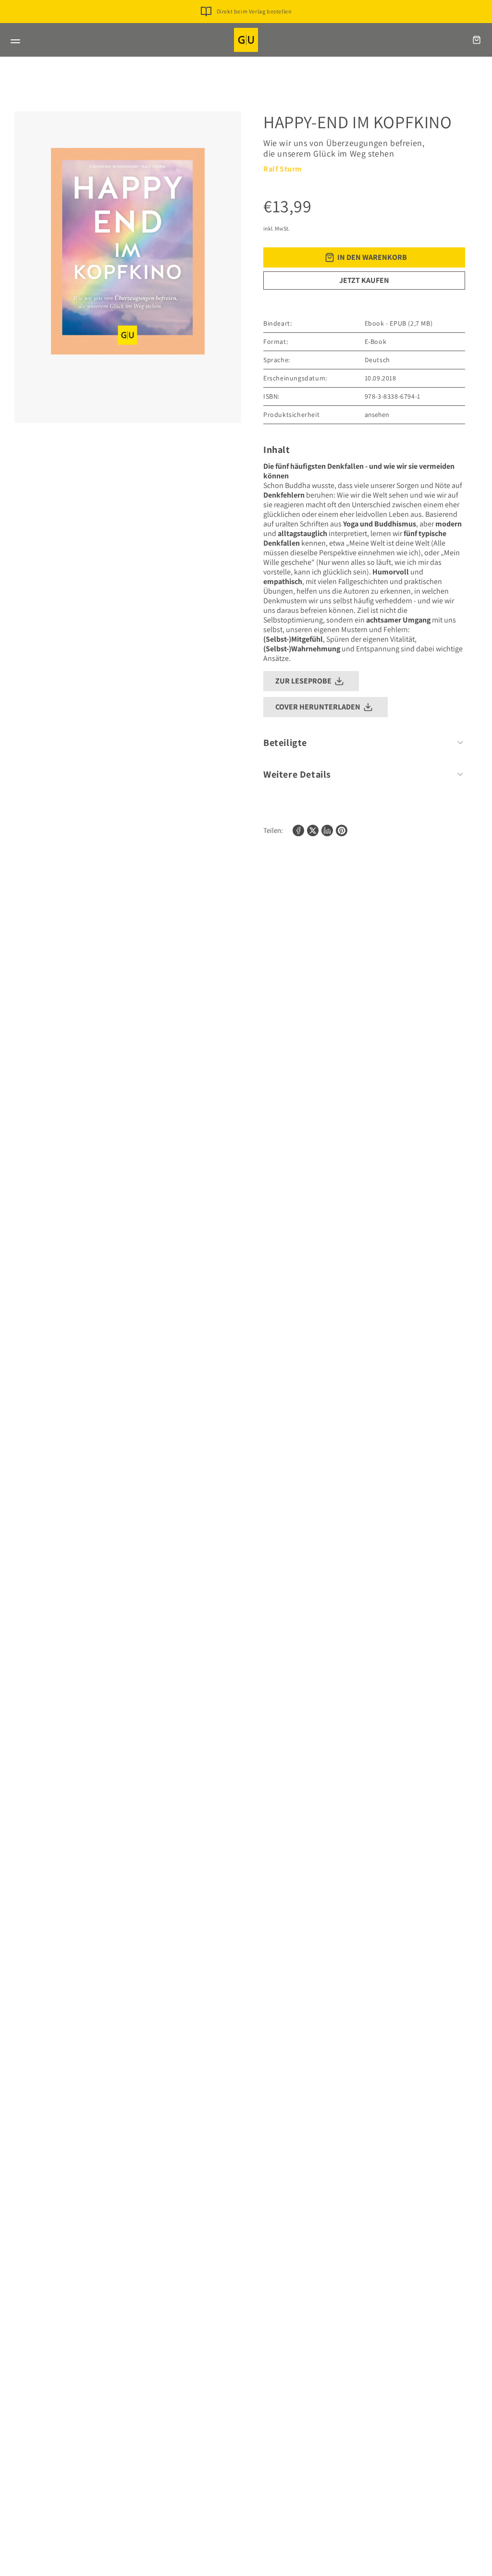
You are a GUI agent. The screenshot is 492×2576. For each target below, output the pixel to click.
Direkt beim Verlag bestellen (254, 11)
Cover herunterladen (318, 707)
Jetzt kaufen (364, 280)
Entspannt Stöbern (254, 27)
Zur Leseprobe (303, 681)
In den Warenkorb (372, 257)
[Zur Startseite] (246, 40)
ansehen (377, 415)
